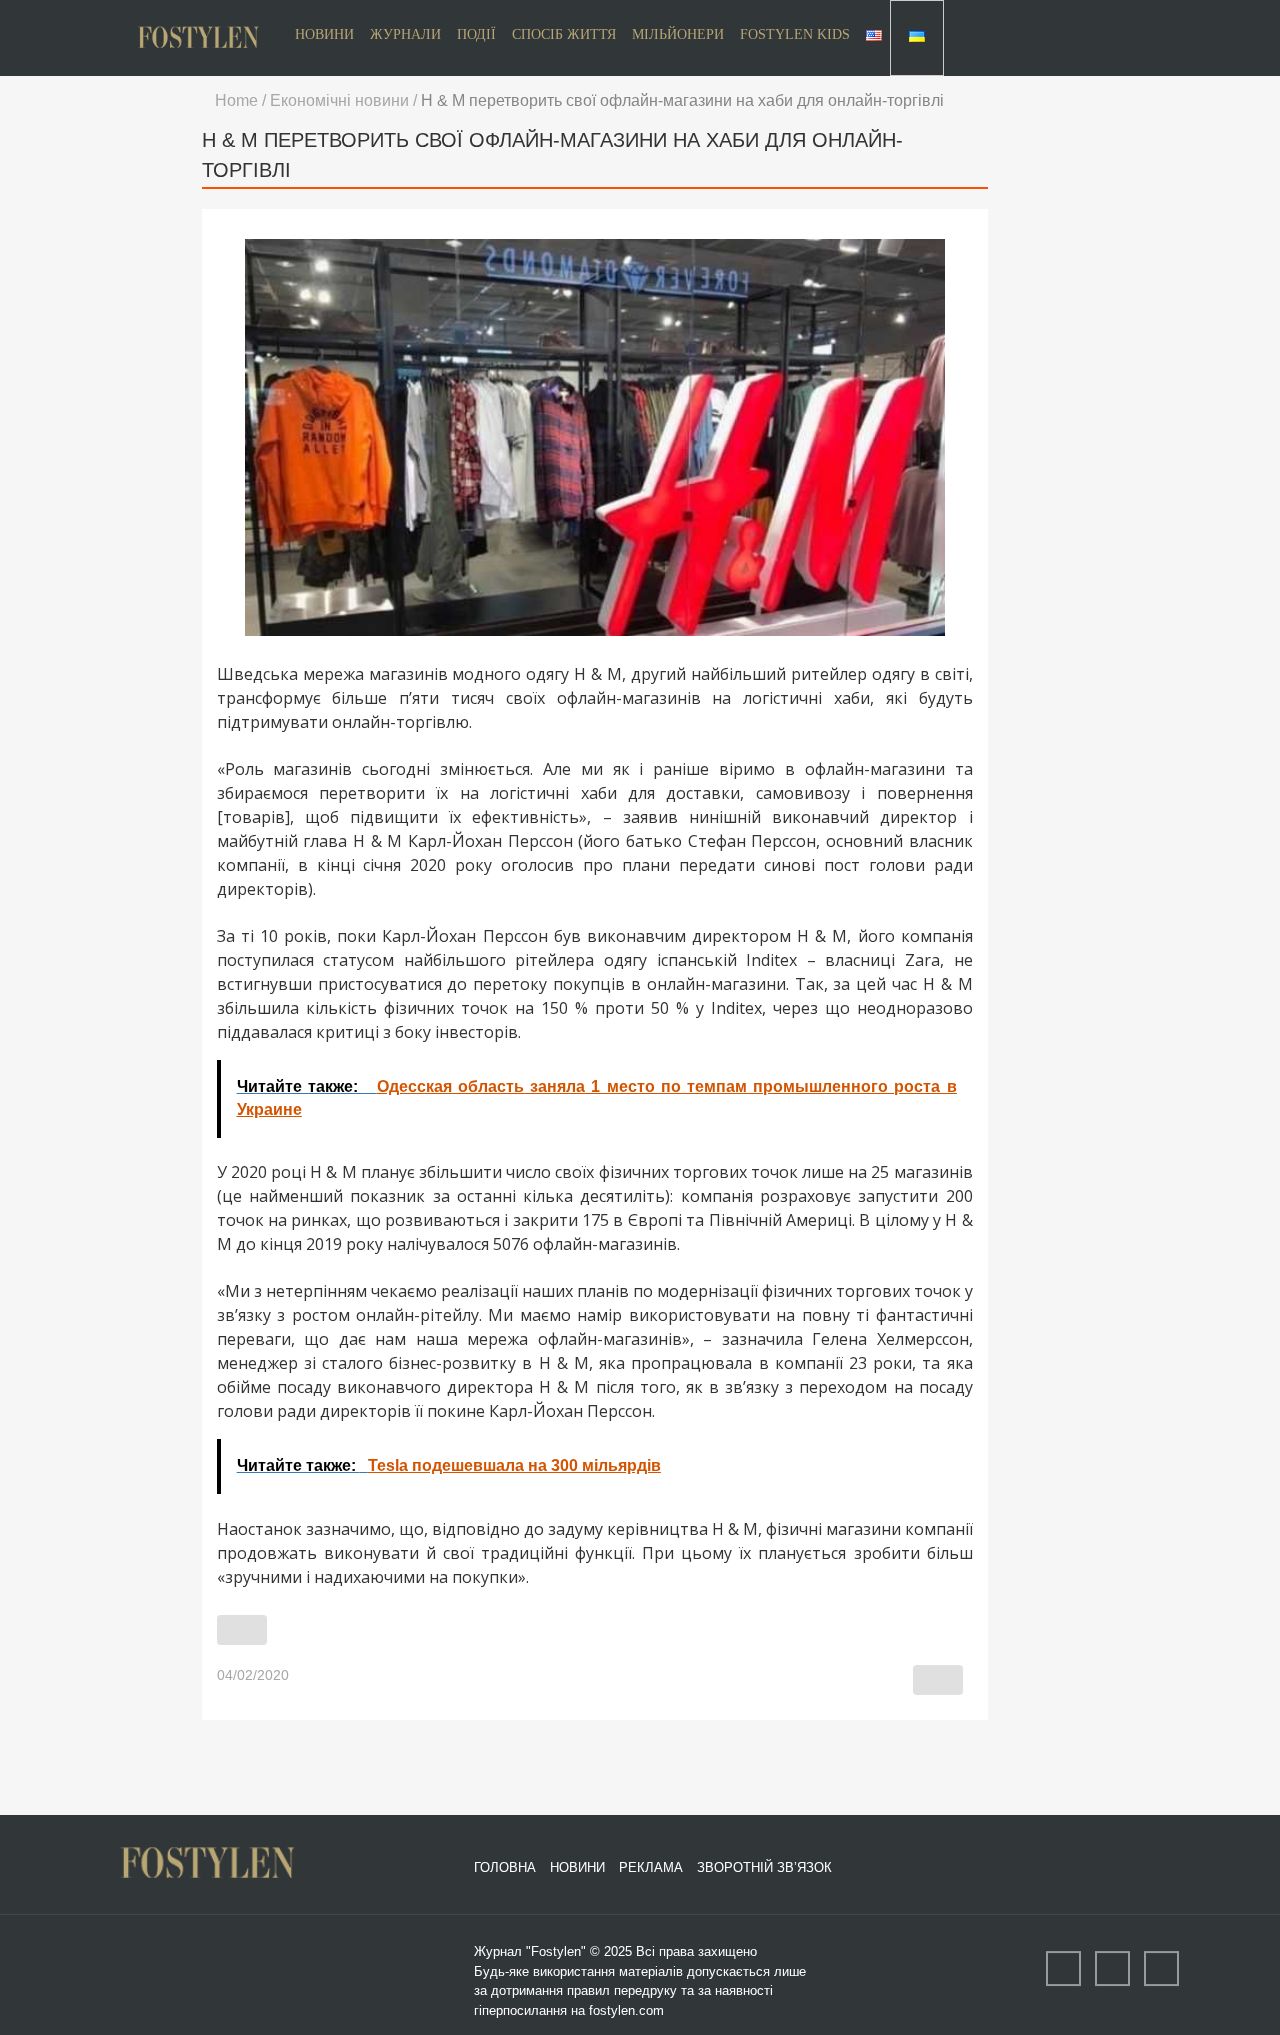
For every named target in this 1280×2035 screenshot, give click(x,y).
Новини (324, 34)
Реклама (651, 1867)
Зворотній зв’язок (764, 1867)
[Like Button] (242, 1630)
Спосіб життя (564, 34)
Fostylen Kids (795, 34)
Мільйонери (678, 34)
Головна (505, 1867)
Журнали (405, 34)
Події (476, 34)
